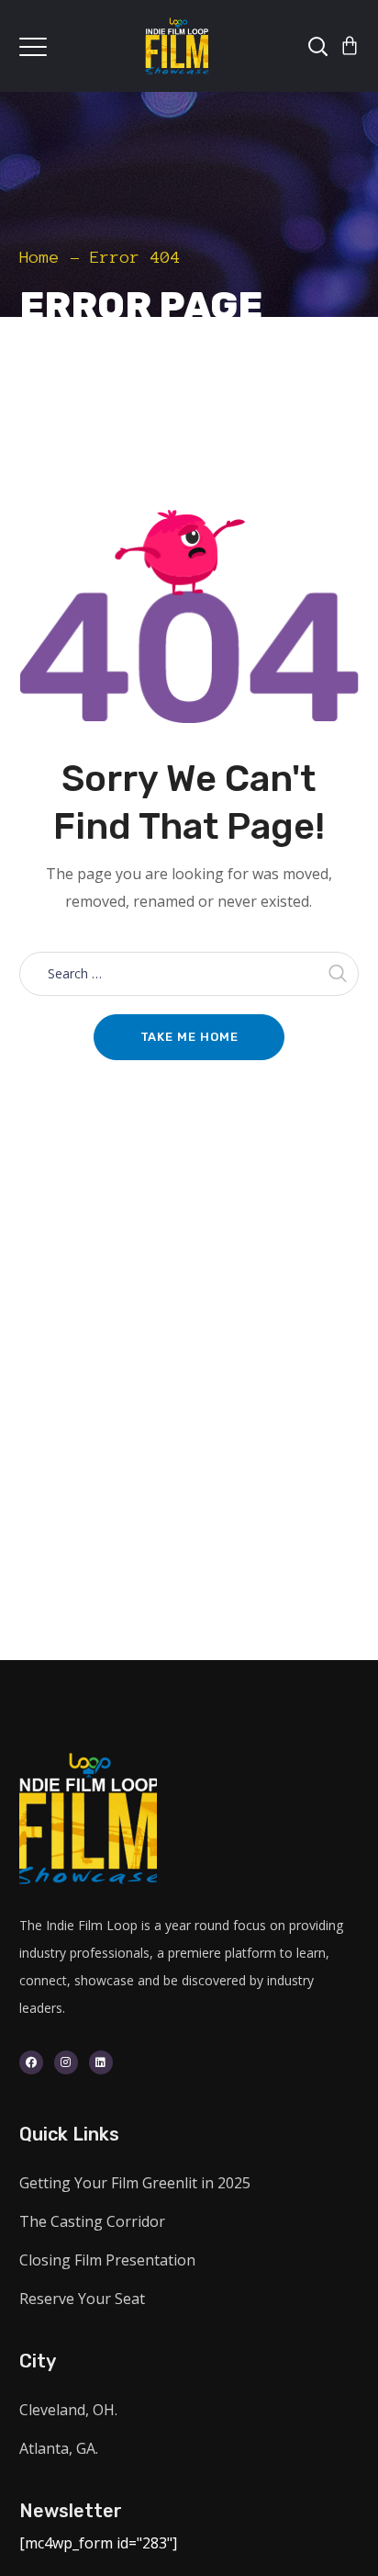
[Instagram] (66, 2062)
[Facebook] (31, 2062)
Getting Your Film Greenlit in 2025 (135, 2183)
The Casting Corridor (92, 2221)
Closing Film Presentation (107, 2260)
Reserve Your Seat (82, 2299)
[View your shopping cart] (350, 46)
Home (39, 257)
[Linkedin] (101, 2062)
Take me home (189, 1037)
